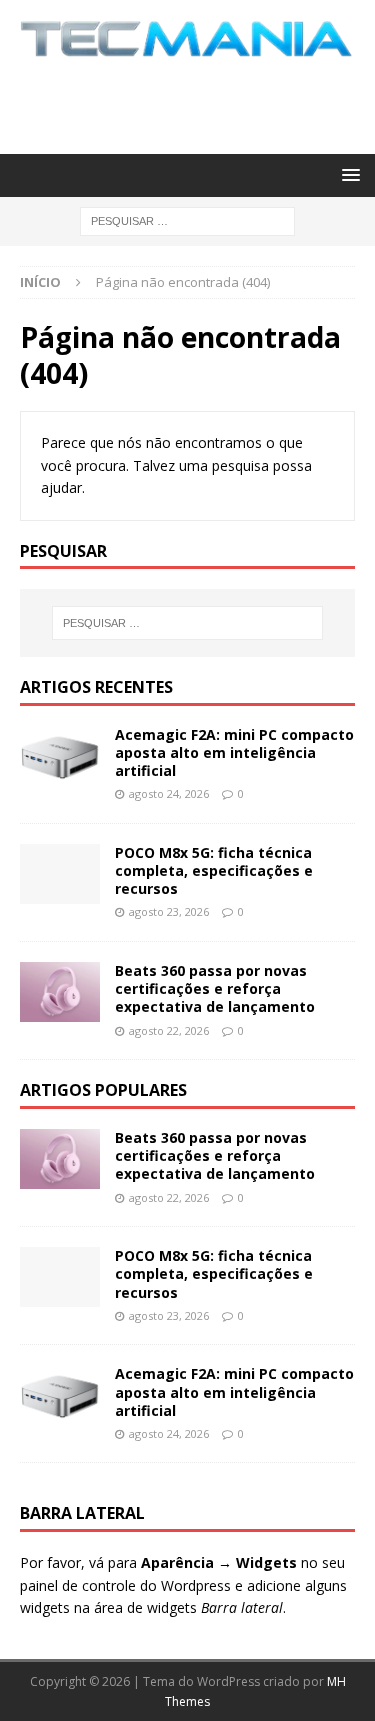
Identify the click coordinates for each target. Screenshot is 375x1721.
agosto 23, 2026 (169, 911)
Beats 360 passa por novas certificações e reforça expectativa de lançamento (215, 988)
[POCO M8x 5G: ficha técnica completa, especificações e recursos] (60, 874)
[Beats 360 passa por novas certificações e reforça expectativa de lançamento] (60, 992)
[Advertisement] (197, 103)
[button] (347, 174)
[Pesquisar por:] (187, 219)
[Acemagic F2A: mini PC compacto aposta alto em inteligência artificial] (60, 756)
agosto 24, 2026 (169, 793)
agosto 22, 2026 (169, 1030)
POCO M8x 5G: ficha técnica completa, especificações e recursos (214, 870)
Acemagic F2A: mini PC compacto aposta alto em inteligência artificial (234, 752)
